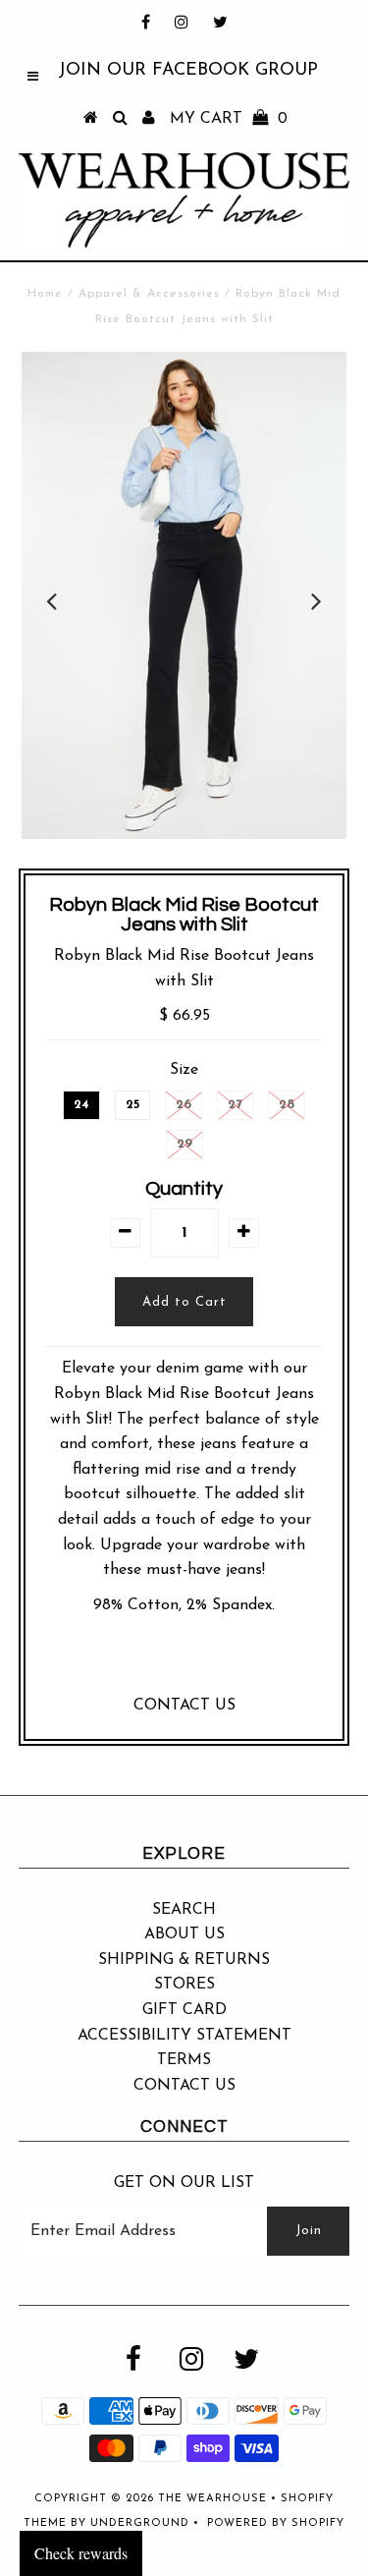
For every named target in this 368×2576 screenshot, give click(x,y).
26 (184, 1105)
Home (45, 294)
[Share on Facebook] (141, 1660)
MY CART (229, 119)
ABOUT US (184, 1934)
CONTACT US (184, 1706)
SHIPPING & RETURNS (184, 1960)
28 (287, 1105)
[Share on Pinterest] (222, 1660)
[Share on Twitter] (180, 1660)
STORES (184, 1985)
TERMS (184, 2060)
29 (184, 1144)
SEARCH (184, 1910)
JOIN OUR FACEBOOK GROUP (188, 71)
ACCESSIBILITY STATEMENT (184, 2036)
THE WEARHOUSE (212, 2499)
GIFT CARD (184, 2010)
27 (235, 1105)
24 (81, 1105)
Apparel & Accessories (149, 294)
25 (132, 1105)
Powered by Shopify (276, 2523)
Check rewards (81, 2553)
